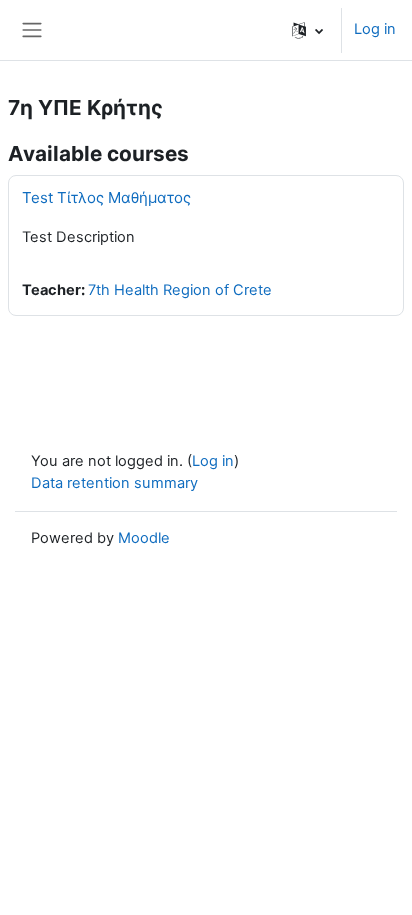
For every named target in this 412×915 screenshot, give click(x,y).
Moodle (144, 538)
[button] (307, 30)
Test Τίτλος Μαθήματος (106, 197)
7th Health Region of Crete (180, 290)
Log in (375, 29)
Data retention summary (114, 483)
